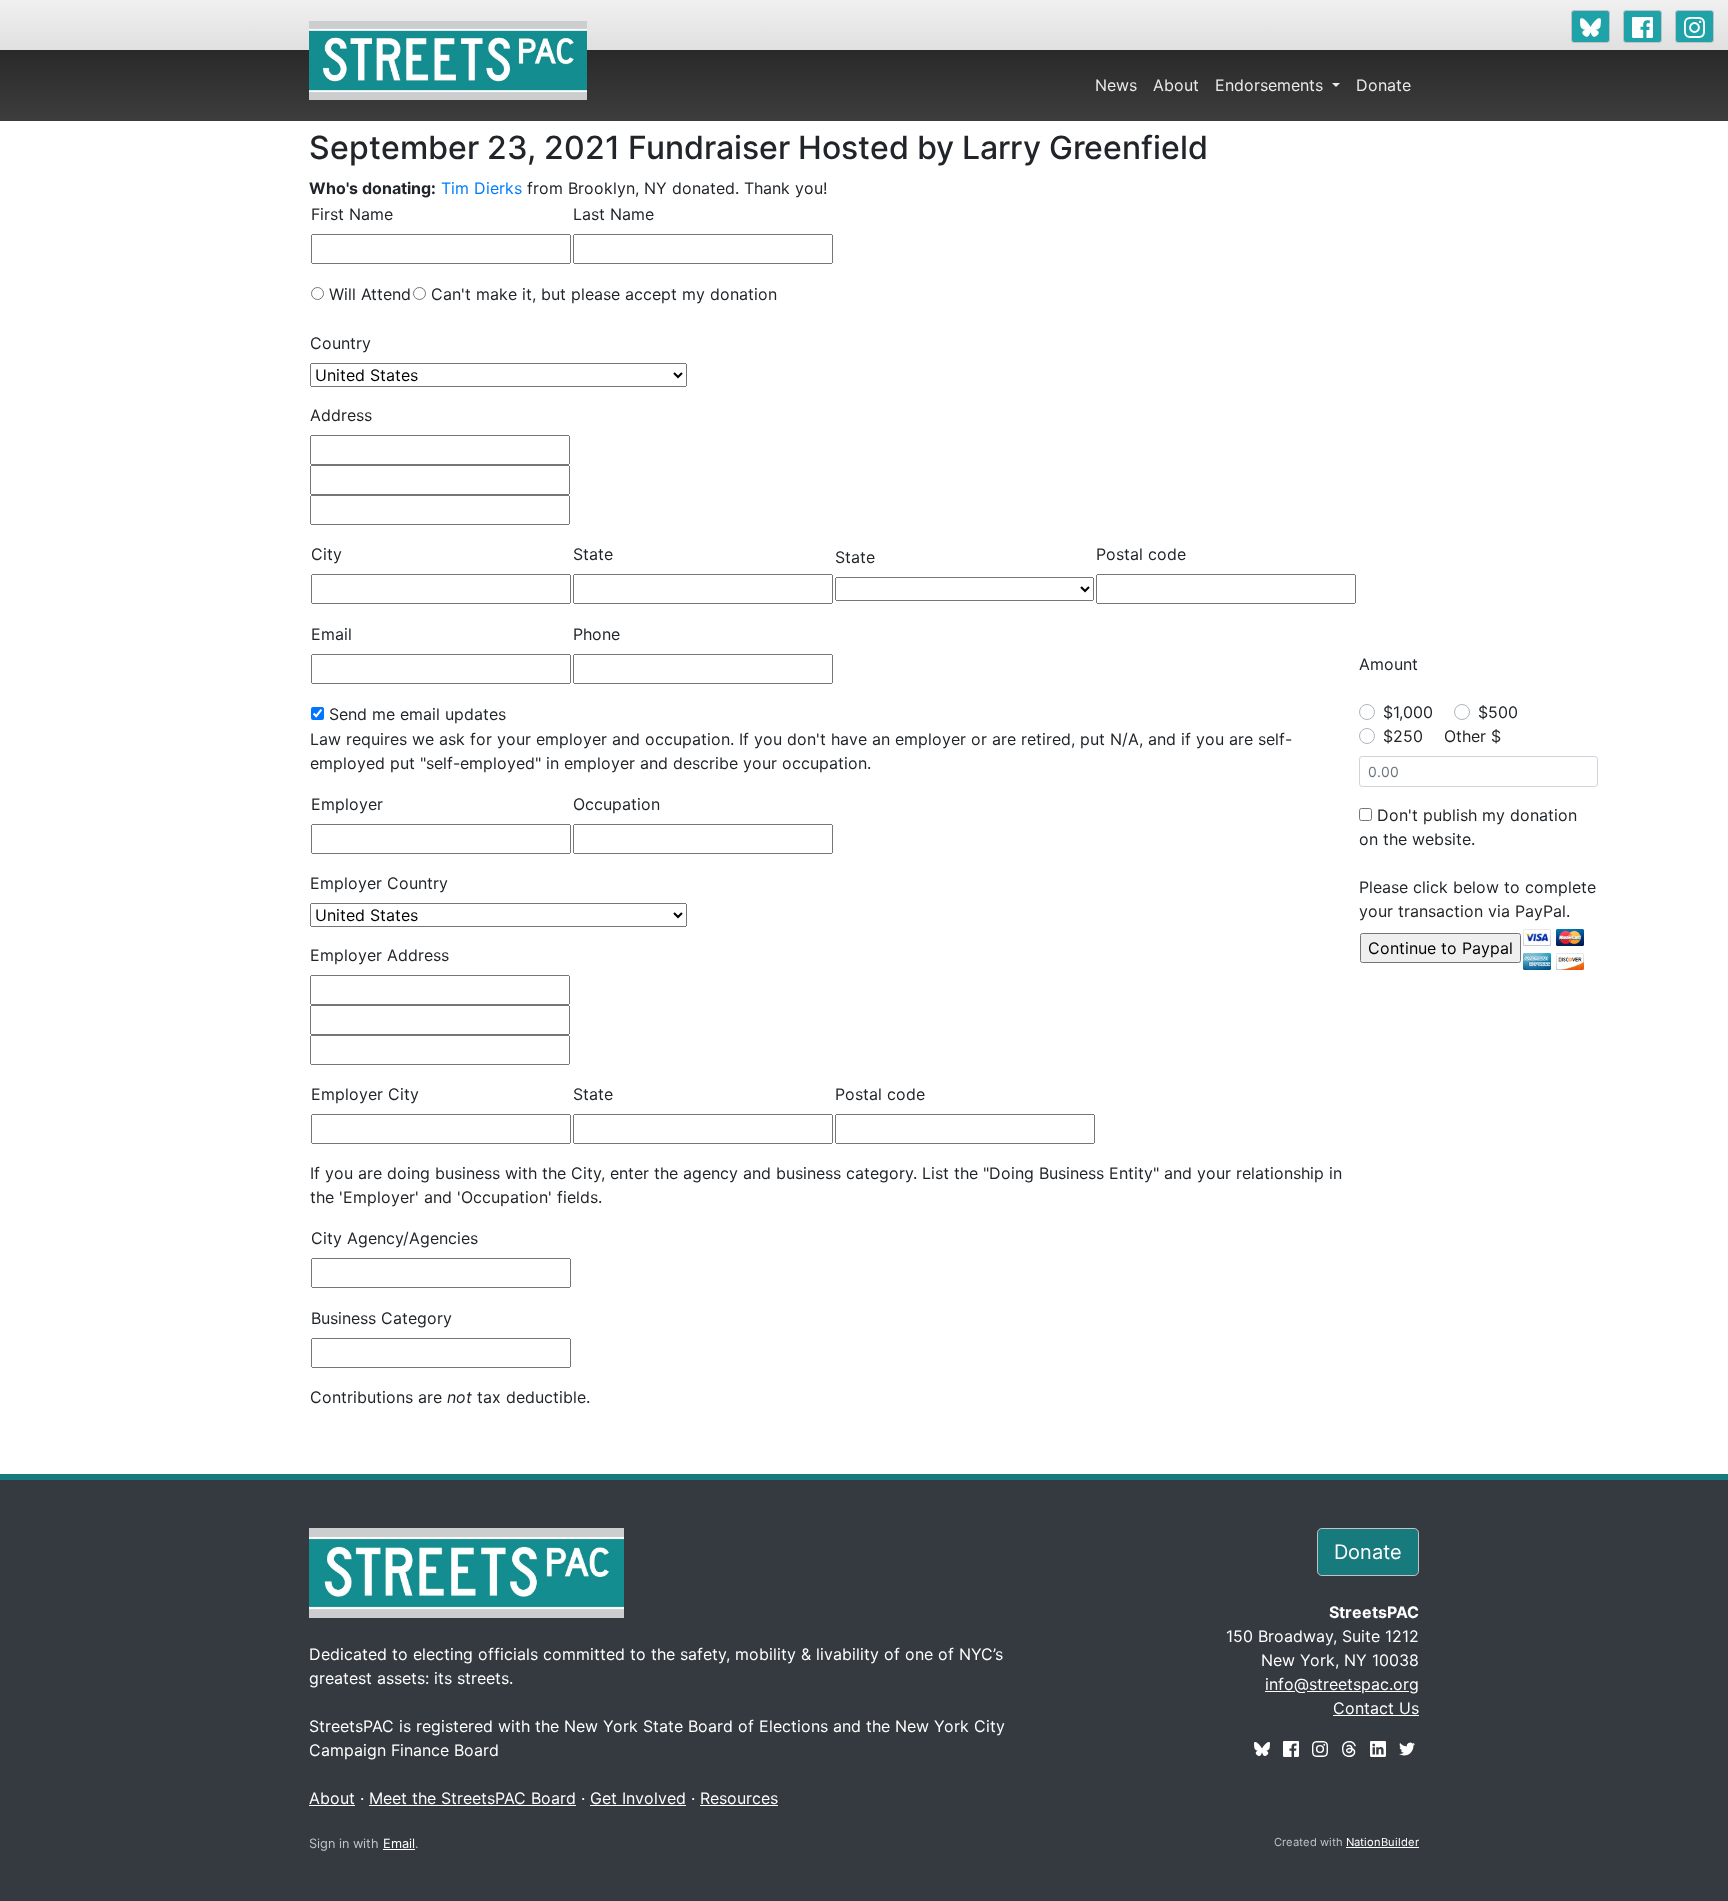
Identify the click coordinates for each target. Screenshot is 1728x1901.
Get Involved (638, 1798)
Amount (1388, 664)
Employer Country (379, 883)
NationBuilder (1382, 1842)
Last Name (613, 214)
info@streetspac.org (1342, 1684)
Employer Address (379, 955)
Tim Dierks (481, 188)
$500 (1498, 712)
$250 (1403, 736)
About (1176, 85)
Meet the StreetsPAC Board (472, 1798)
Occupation (616, 804)
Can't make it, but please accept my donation (604, 294)
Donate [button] (1368, 1552)
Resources (739, 1798)
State (593, 554)
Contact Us (1376, 1708)
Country (340, 343)
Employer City (365, 1094)
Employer (347, 804)
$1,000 (1408, 712)
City (326, 554)
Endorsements (1271, 85)
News (1116, 85)
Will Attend (370, 294)
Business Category (381, 1318)
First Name (352, 214)
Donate (1383, 85)
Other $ (1472, 736)
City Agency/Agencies (394, 1238)
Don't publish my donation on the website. (1468, 827)
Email (331, 634)
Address (341, 415)
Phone (596, 634)
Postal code (1141, 554)
